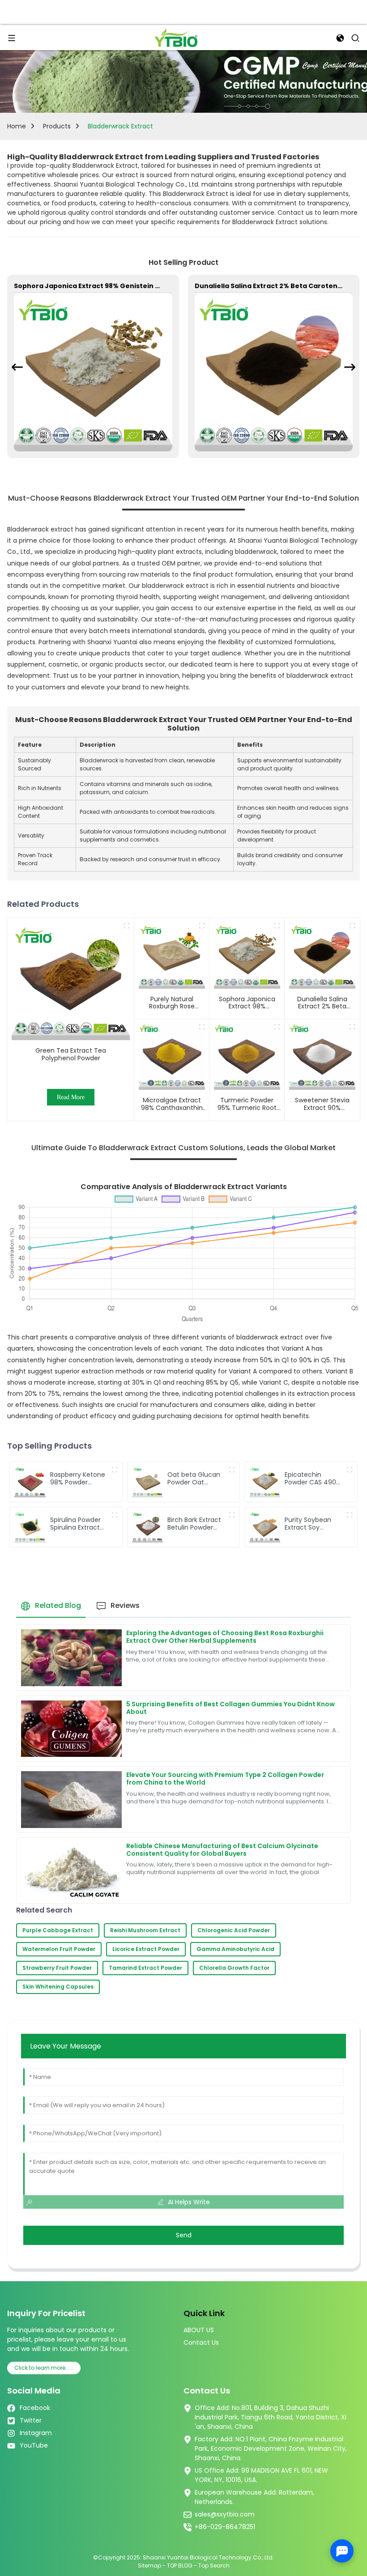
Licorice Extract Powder (146, 1949)
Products (57, 126)
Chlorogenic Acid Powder (234, 1930)
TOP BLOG (180, 2565)
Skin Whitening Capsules (58, 1987)
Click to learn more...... (44, 2368)
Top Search (214, 2565)
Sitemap (149, 2565)
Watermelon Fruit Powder (59, 1949)
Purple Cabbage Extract (58, 1930)
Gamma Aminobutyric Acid (235, 1949)
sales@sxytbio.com (225, 2514)
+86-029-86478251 (225, 2527)
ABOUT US (199, 2330)
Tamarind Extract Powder (145, 1968)
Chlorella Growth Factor (234, 1968)
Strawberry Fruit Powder (57, 1968)
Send (184, 2235)
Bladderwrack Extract (120, 126)
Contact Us (201, 2342)
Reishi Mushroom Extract (145, 1930)
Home (17, 126)
